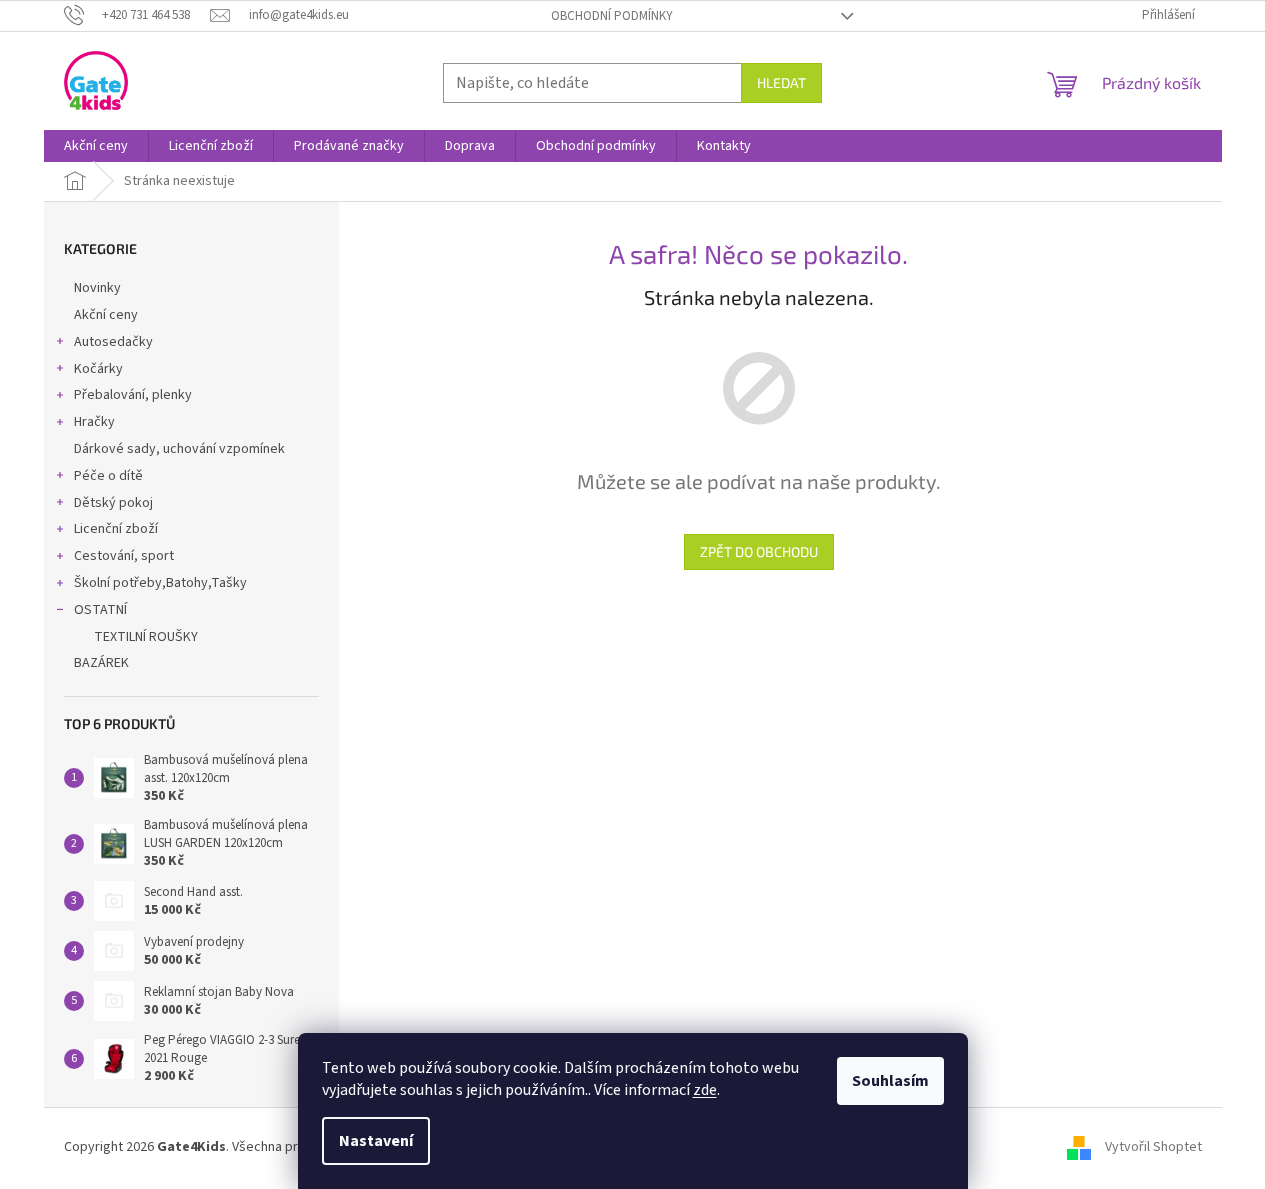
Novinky (97, 288)
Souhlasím (890, 1081)
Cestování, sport (124, 556)
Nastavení (376, 1141)
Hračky (94, 422)
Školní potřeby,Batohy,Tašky (160, 583)
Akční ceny (106, 315)
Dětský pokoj (113, 503)
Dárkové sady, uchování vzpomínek (179, 449)
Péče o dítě (108, 476)
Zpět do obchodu (759, 551)
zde (705, 1090)
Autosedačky (113, 342)
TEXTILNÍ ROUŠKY (146, 637)
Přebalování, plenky (133, 395)
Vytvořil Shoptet (1153, 1148)
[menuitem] (96, 146)
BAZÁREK (101, 663)
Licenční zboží (116, 529)
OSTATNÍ (100, 610)
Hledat (781, 82)
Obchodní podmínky (612, 16)
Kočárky (98, 369)
